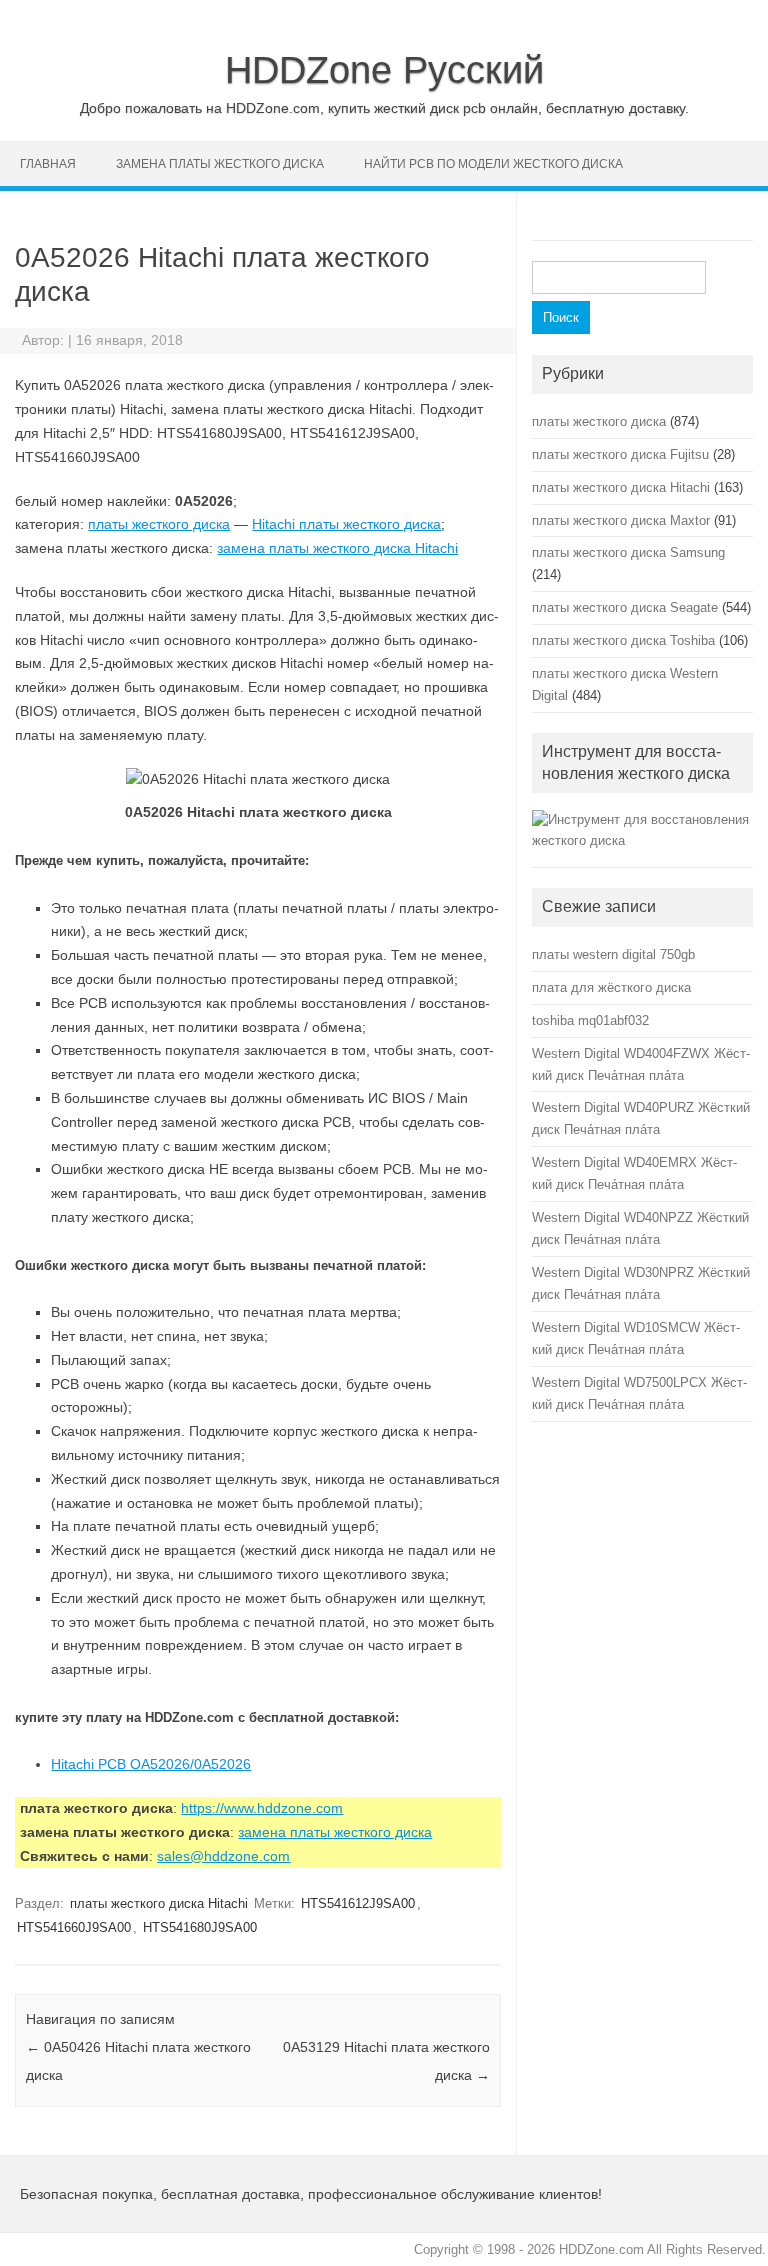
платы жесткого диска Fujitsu (620, 454)
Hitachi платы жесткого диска (346, 524)
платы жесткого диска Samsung (628, 552)
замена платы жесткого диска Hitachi (337, 548)
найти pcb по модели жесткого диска (493, 164)
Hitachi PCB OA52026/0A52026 (151, 1764)
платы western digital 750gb (613, 954)
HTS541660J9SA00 (74, 1927)
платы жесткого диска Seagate (625, 607)
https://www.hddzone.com (262, 1808)
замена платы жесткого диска (220, 164)
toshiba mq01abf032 (590, 1020)
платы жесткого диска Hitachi (159, 1903)
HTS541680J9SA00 (200, 1927)
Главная (48, 164)
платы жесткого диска (159, 524)
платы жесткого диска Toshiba (623, 640)
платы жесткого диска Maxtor (621, 520)
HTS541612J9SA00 (358, 1903)
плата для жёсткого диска (611, 987)
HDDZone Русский (384, 70)
